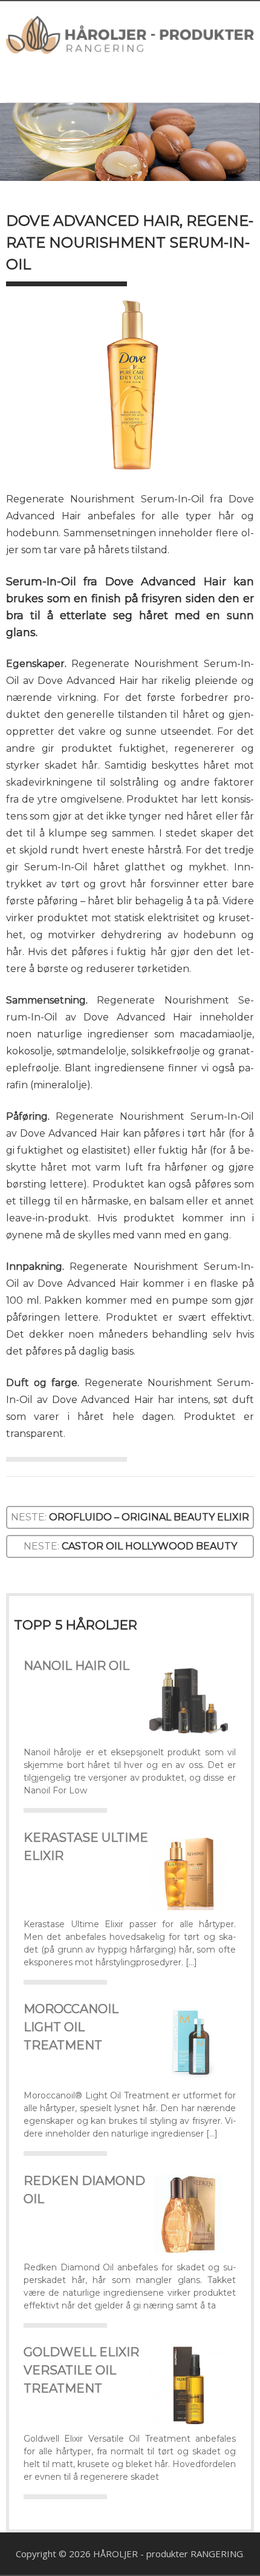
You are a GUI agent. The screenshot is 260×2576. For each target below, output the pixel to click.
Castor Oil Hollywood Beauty (149, 1546)
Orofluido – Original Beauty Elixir (149, 1517)
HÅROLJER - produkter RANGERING (168, 2554)
